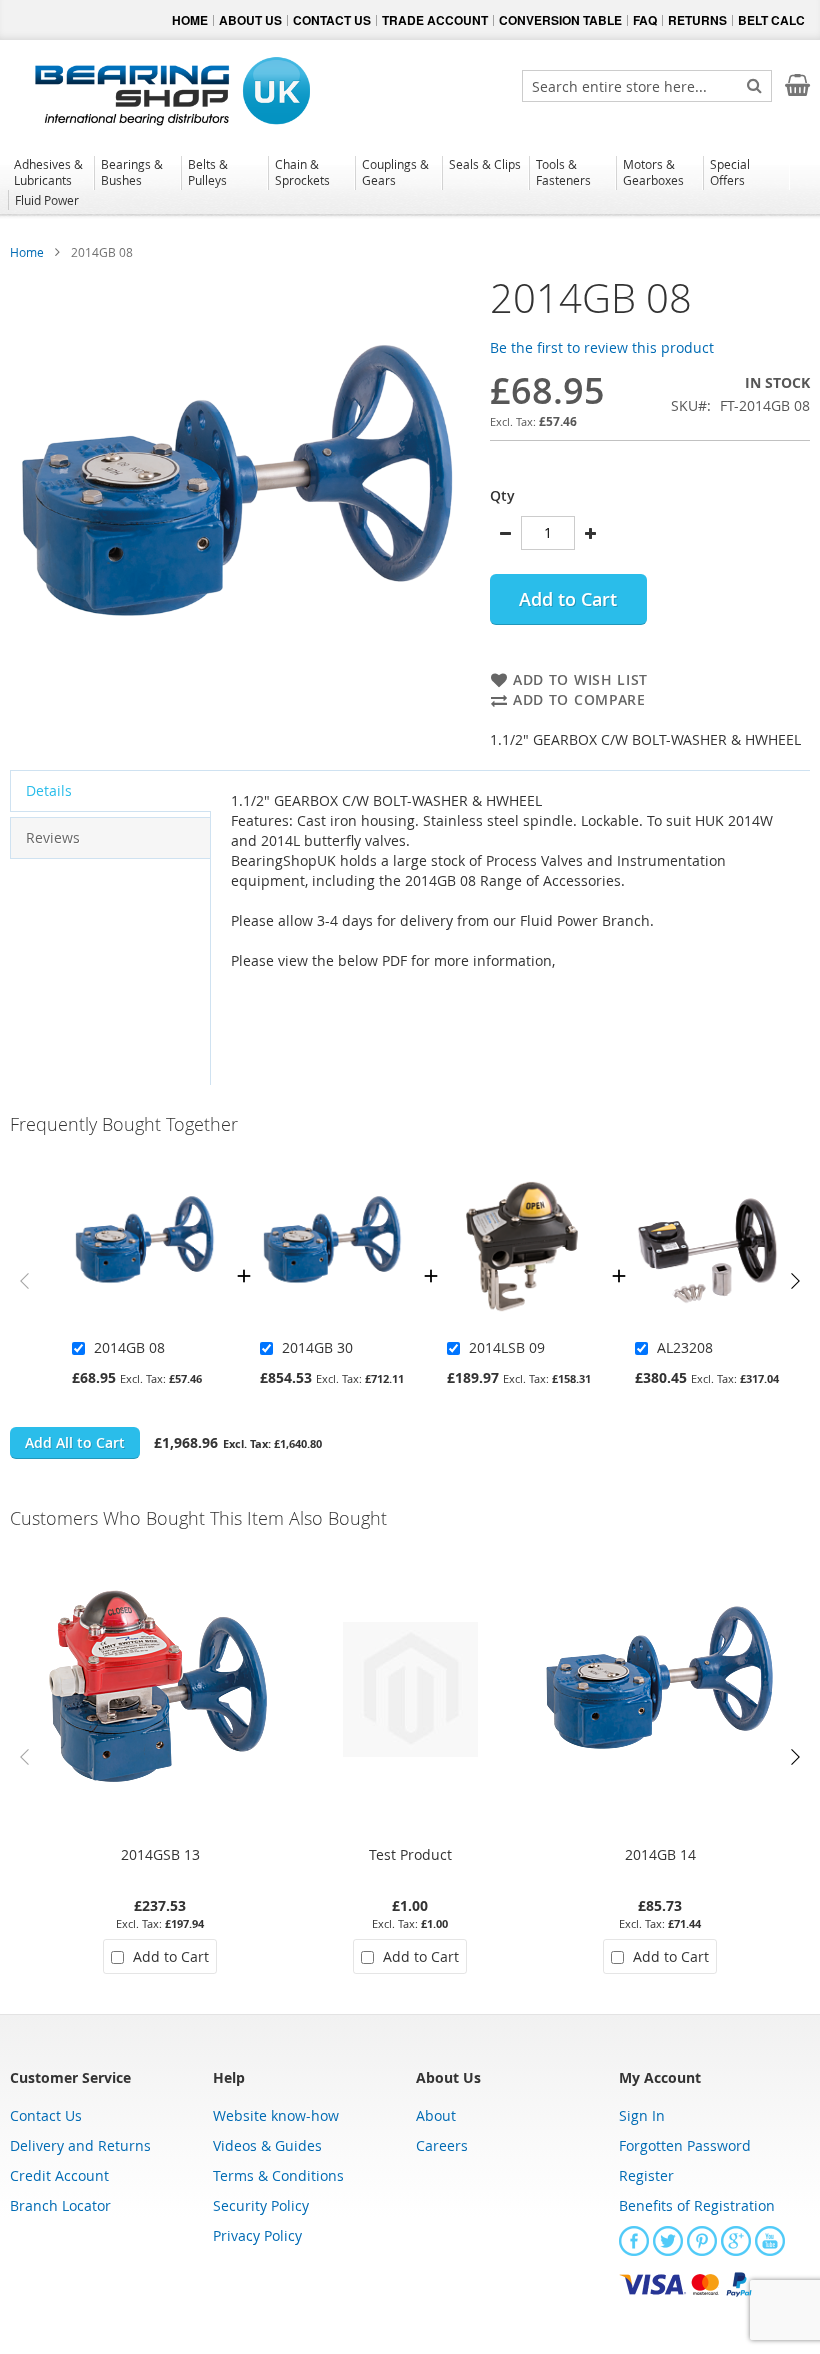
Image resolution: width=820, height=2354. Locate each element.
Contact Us (46, 2115)
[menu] (410, 185)
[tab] (110, 791)
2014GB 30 (317, 1347)
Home (27, 252)
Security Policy (261, 2205)
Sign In (642, 2115)
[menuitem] (50, 172)
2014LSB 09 (507, 1347)
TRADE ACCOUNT (435, 20)
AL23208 (685, 1347)
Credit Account (59, 2175)
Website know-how (276, 2115)
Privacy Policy (257, 2235)
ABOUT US (250, 20)
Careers (442, 2145)
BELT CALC (771, 20)
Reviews (53, 837)
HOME (190, 20)
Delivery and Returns (80, 2145)
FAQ (645, 20)
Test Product (410, 1854)
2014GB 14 (660, 1854)
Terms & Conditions (278, 2175)
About (436, 2115)
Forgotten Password (685, 2145)
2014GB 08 (129, 1347)
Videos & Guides (267, 2145)
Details (49, 790)
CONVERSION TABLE (560, 20)
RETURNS (697, 20)
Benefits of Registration (697, 2205)
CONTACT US (332, 20)
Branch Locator (60, 2205)
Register (646, 2175)
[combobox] (647, 86)
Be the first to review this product (602, 347)
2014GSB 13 (160, 1854)
